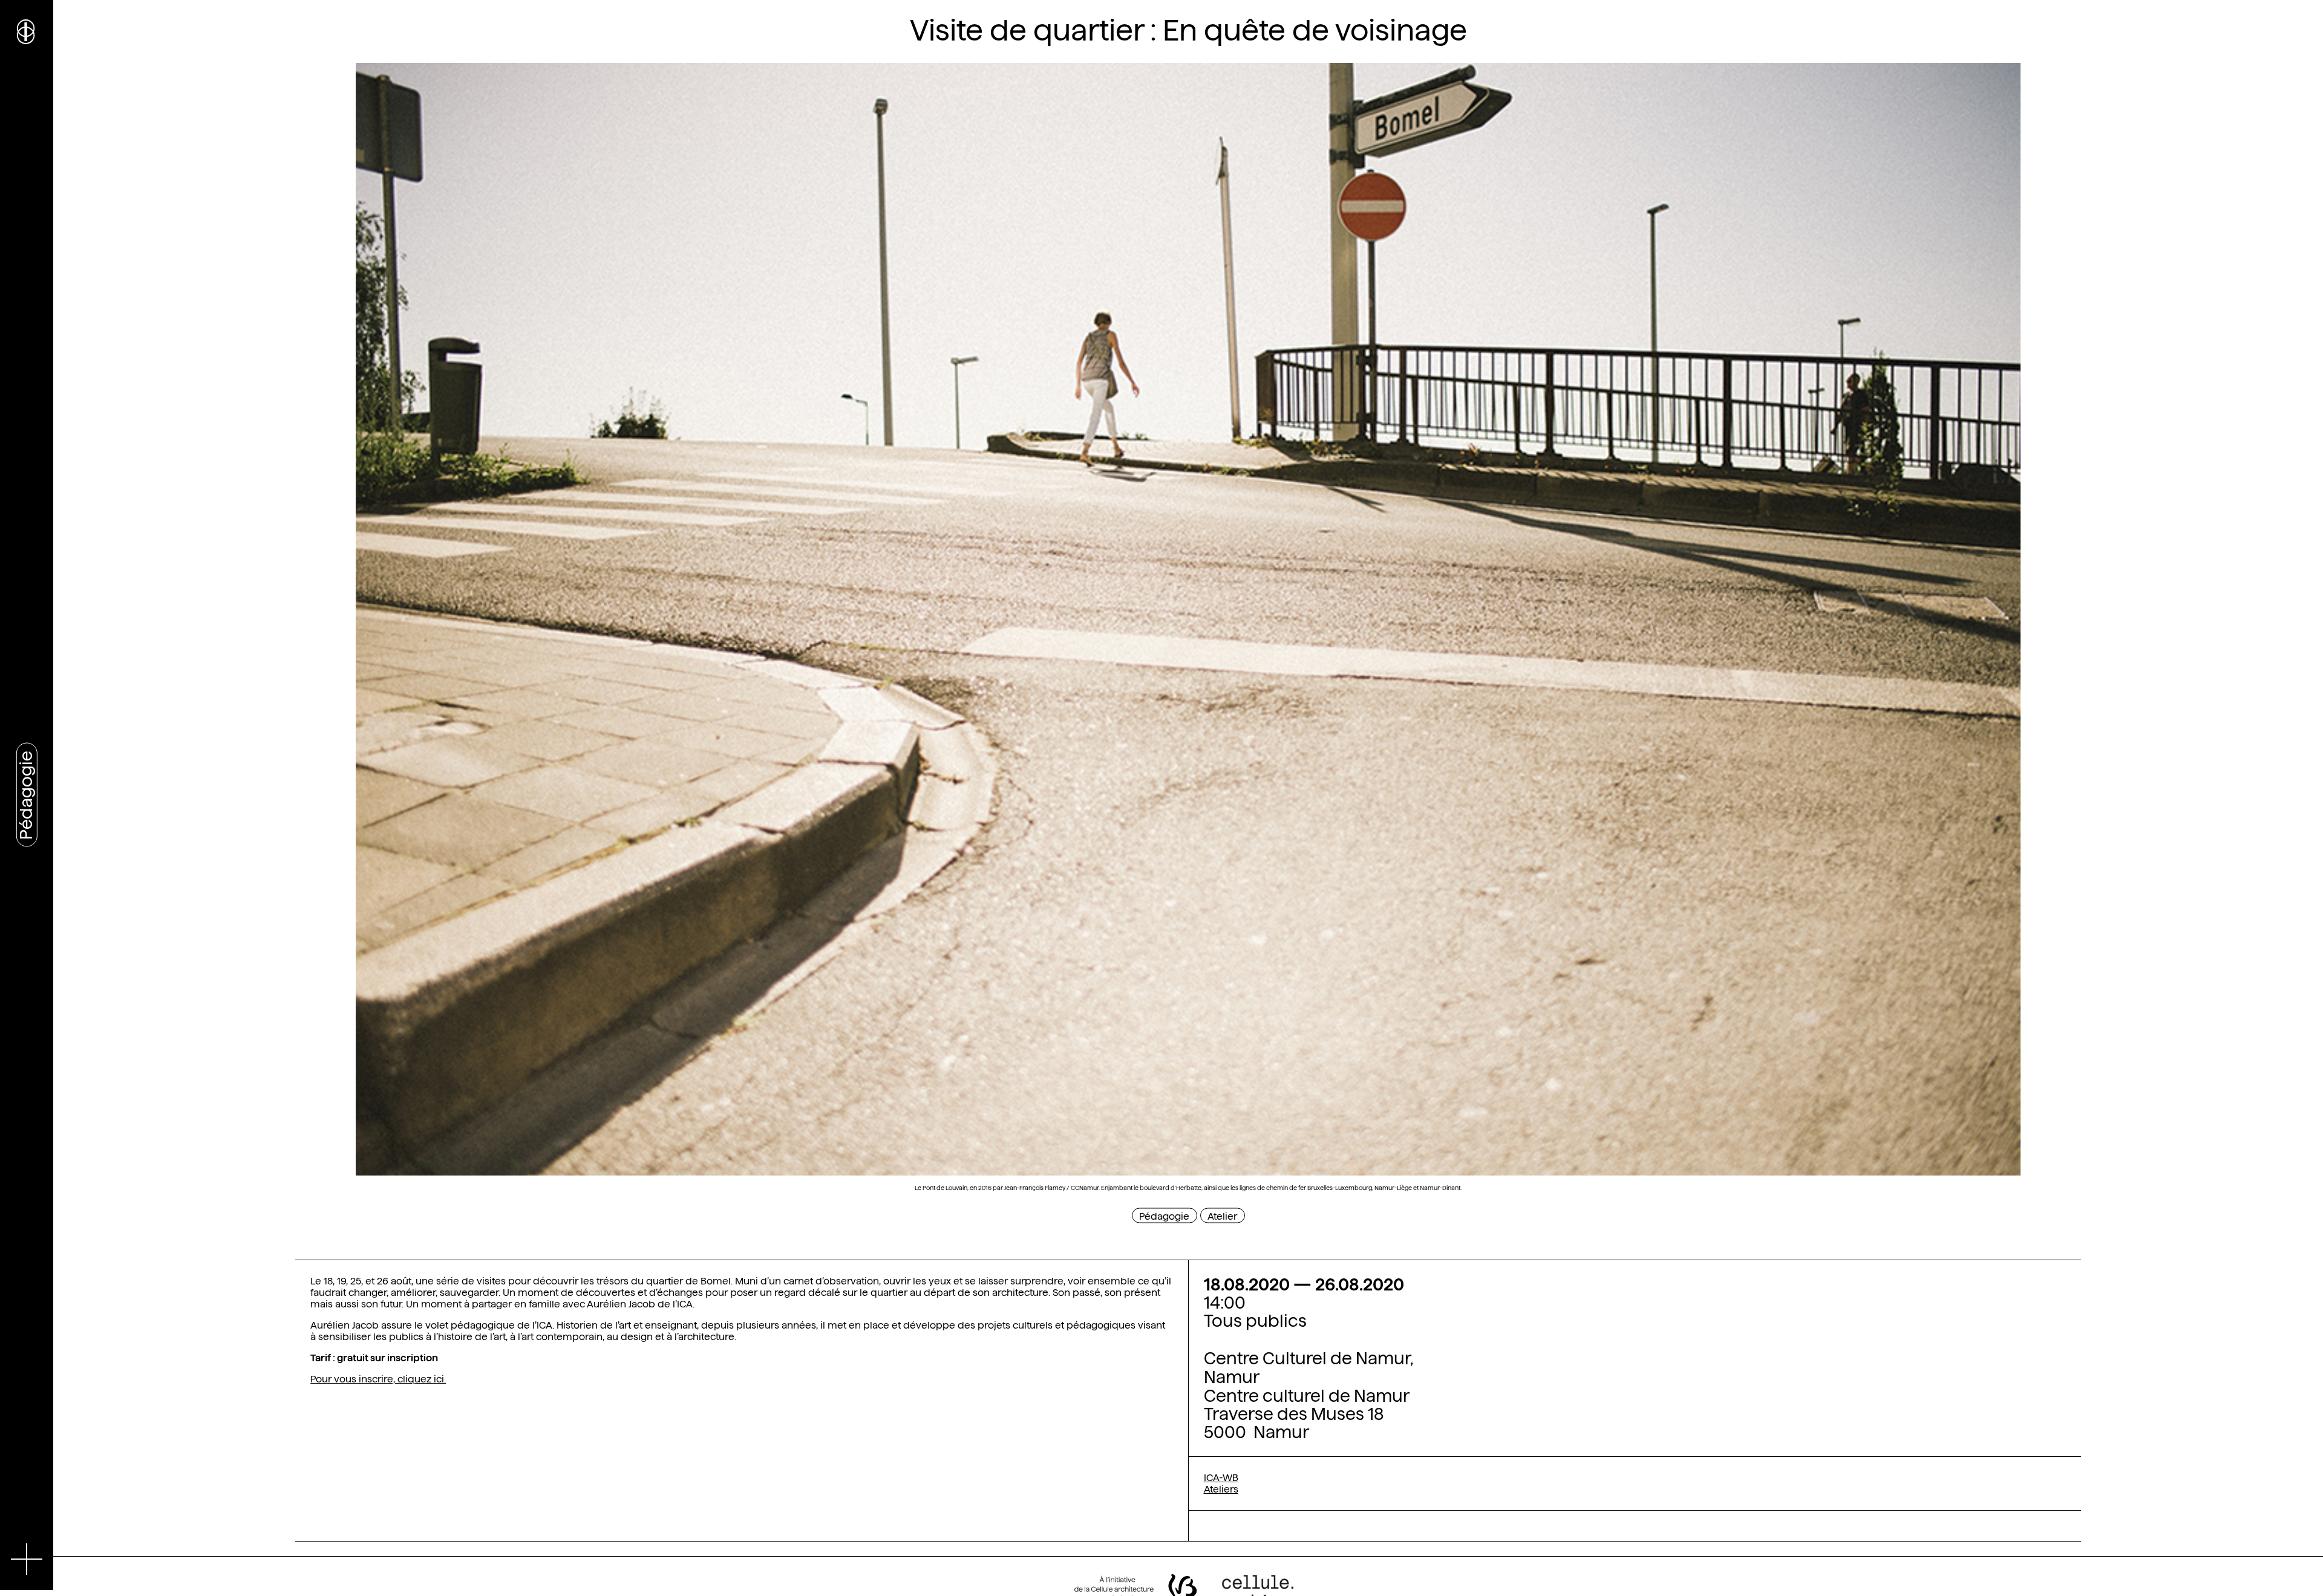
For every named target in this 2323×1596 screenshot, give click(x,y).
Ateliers (1221, 1489)
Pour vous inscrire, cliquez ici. (378, 1379)
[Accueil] (27, 30)
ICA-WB (1221, 1478)
